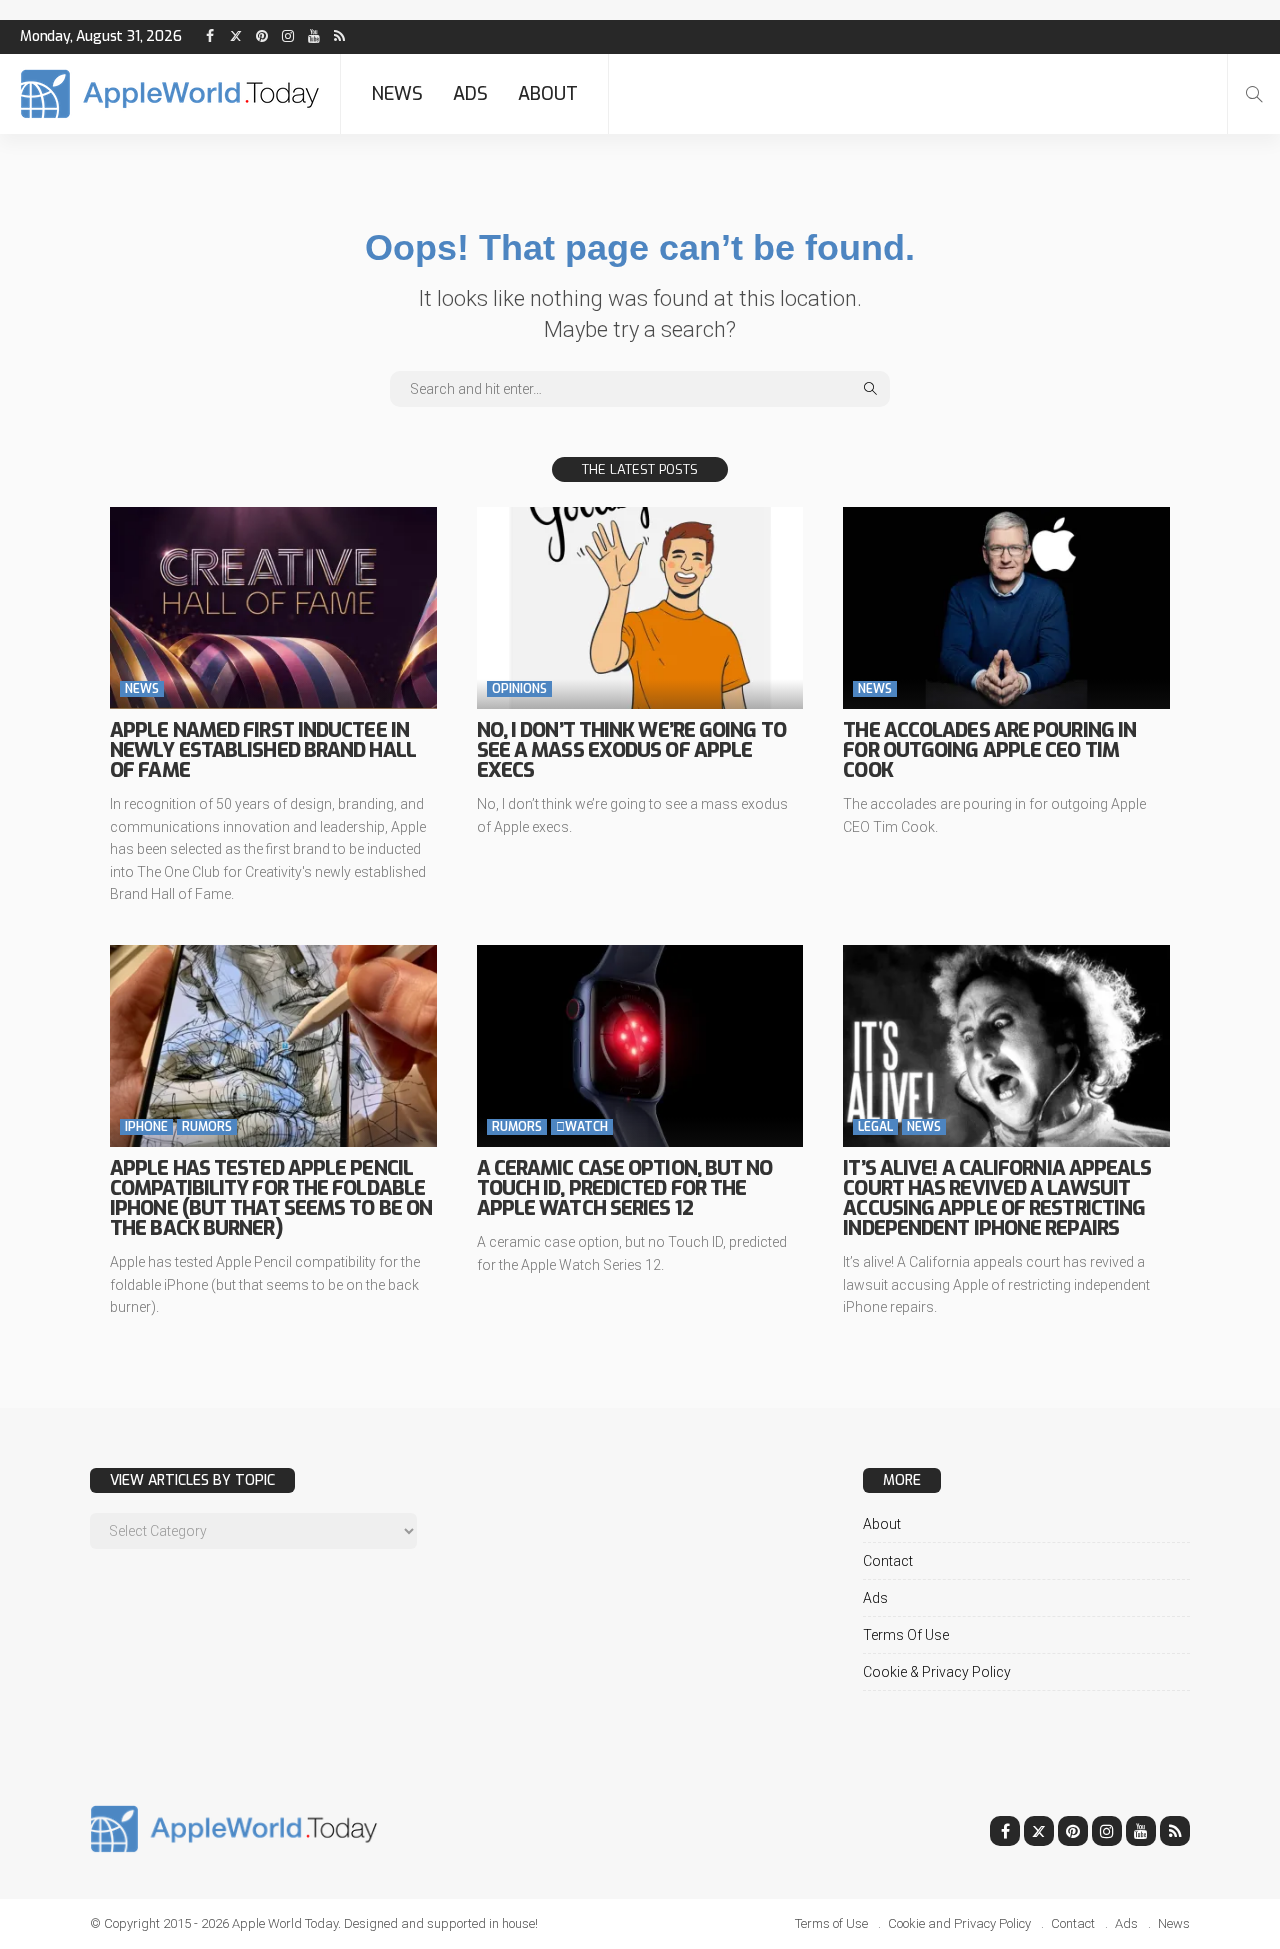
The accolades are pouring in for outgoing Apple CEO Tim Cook (989, 750)
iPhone (146, 1127)
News (397, 94)
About (548, 94)
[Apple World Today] (170, 94)
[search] (1254, 94)
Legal (875, 1127)
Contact (888, 1561)
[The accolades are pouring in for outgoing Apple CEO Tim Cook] (1006, 608)
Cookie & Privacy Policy (937, 1672)
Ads (470, 94)
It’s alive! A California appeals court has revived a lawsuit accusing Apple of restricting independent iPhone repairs (997, 1198)
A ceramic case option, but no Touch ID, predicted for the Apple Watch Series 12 (625, 1188)
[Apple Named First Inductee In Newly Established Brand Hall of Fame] (273, 608)
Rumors (207, 1127)
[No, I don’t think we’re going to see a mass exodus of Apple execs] (640, 608)
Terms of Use (906, 1635)
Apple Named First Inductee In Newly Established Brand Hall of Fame (263, 750)
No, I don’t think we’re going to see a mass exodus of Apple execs (631, 750)
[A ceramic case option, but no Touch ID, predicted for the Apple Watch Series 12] (640, 1046)
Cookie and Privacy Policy (959, 1923)
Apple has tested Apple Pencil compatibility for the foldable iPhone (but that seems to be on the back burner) (271, 1198)
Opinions (519, 689)
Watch (582, 1127)
